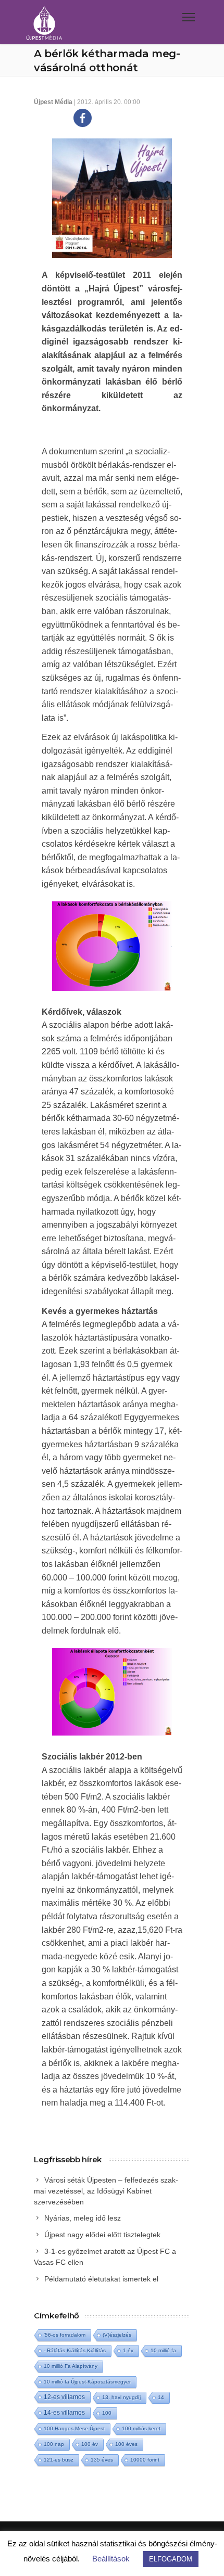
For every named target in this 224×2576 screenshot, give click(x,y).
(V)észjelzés (117, 2335)
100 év (90, 2444)
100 (107, 2413)
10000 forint (145, 2460)
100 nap (54, 2444)
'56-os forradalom (65, 2335)
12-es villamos (64, 2397)
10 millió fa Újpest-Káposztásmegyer (87, 2382)
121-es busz (59, 2460)
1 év (128, 2350)
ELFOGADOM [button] (171, 2559)
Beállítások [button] (111, 2559)
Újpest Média (53, 102)
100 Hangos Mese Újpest (74, 2428)
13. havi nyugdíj (121, 2397)
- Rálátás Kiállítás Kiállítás (75, 2350)
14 (161, 2397)
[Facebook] (83, 118)
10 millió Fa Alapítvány (71, 2366)
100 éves (126, 2444)
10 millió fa (163, 2350)
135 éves (102, 2460)
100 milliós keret (141, 2428)
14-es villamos (64, 2413)
